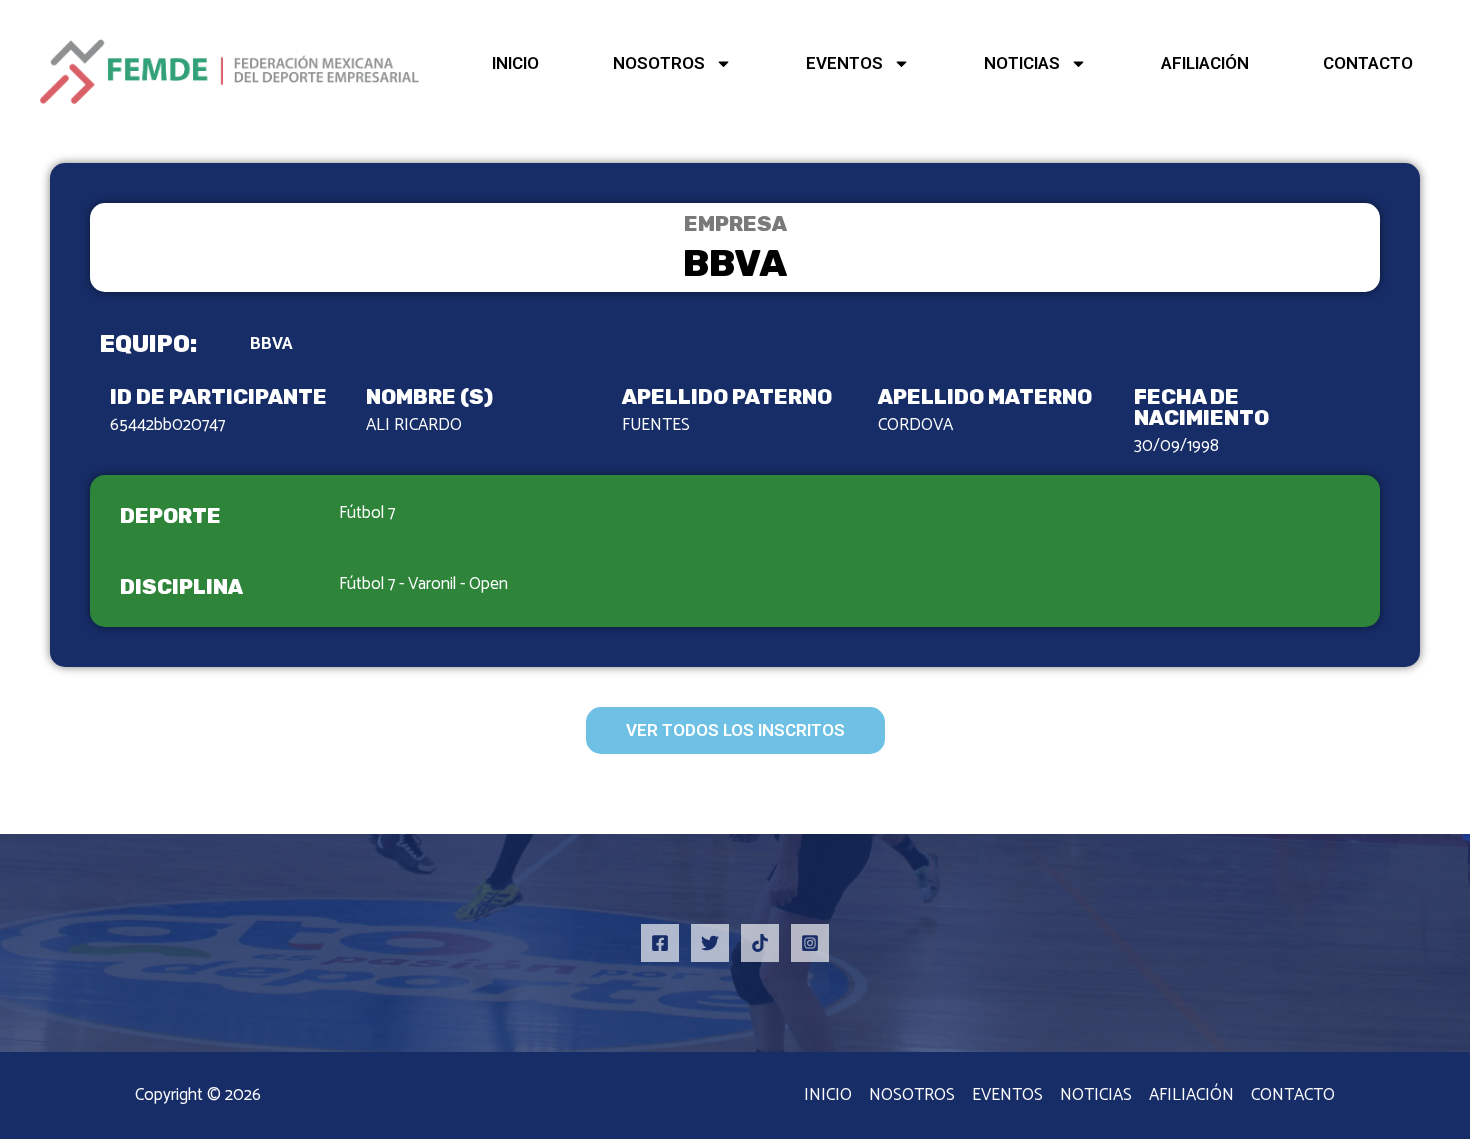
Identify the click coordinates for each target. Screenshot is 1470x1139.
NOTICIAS (1022, 63)
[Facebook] (660, 943)
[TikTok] (760, 943)
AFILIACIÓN (1205, 63)
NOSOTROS (659, 63)
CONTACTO (1368, 63)
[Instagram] (810, 943)
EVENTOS (844, 63)
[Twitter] (710, 943)
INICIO (515, 63)
